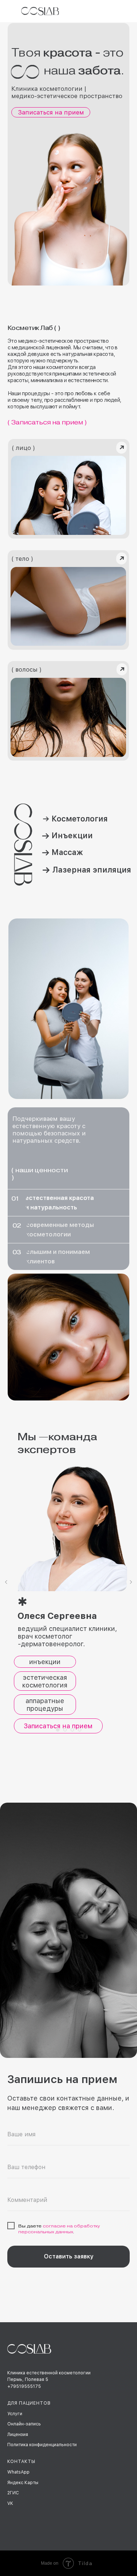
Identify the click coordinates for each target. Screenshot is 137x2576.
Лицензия (18, 2435)
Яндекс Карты (23, 2483)
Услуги (15, 2414)
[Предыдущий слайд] (6, 1582)
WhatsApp (18, 2472)
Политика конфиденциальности (42, 2445)
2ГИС (13, 2493)
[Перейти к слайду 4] (80, 1730)
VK (10, 2503)
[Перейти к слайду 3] (72, 1730)
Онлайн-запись (24, 2424)
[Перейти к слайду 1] (58, 1730)
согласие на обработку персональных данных (59, 2229)
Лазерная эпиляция (92, 870)
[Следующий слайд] (131, 1582)
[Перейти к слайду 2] (65, 1730)
